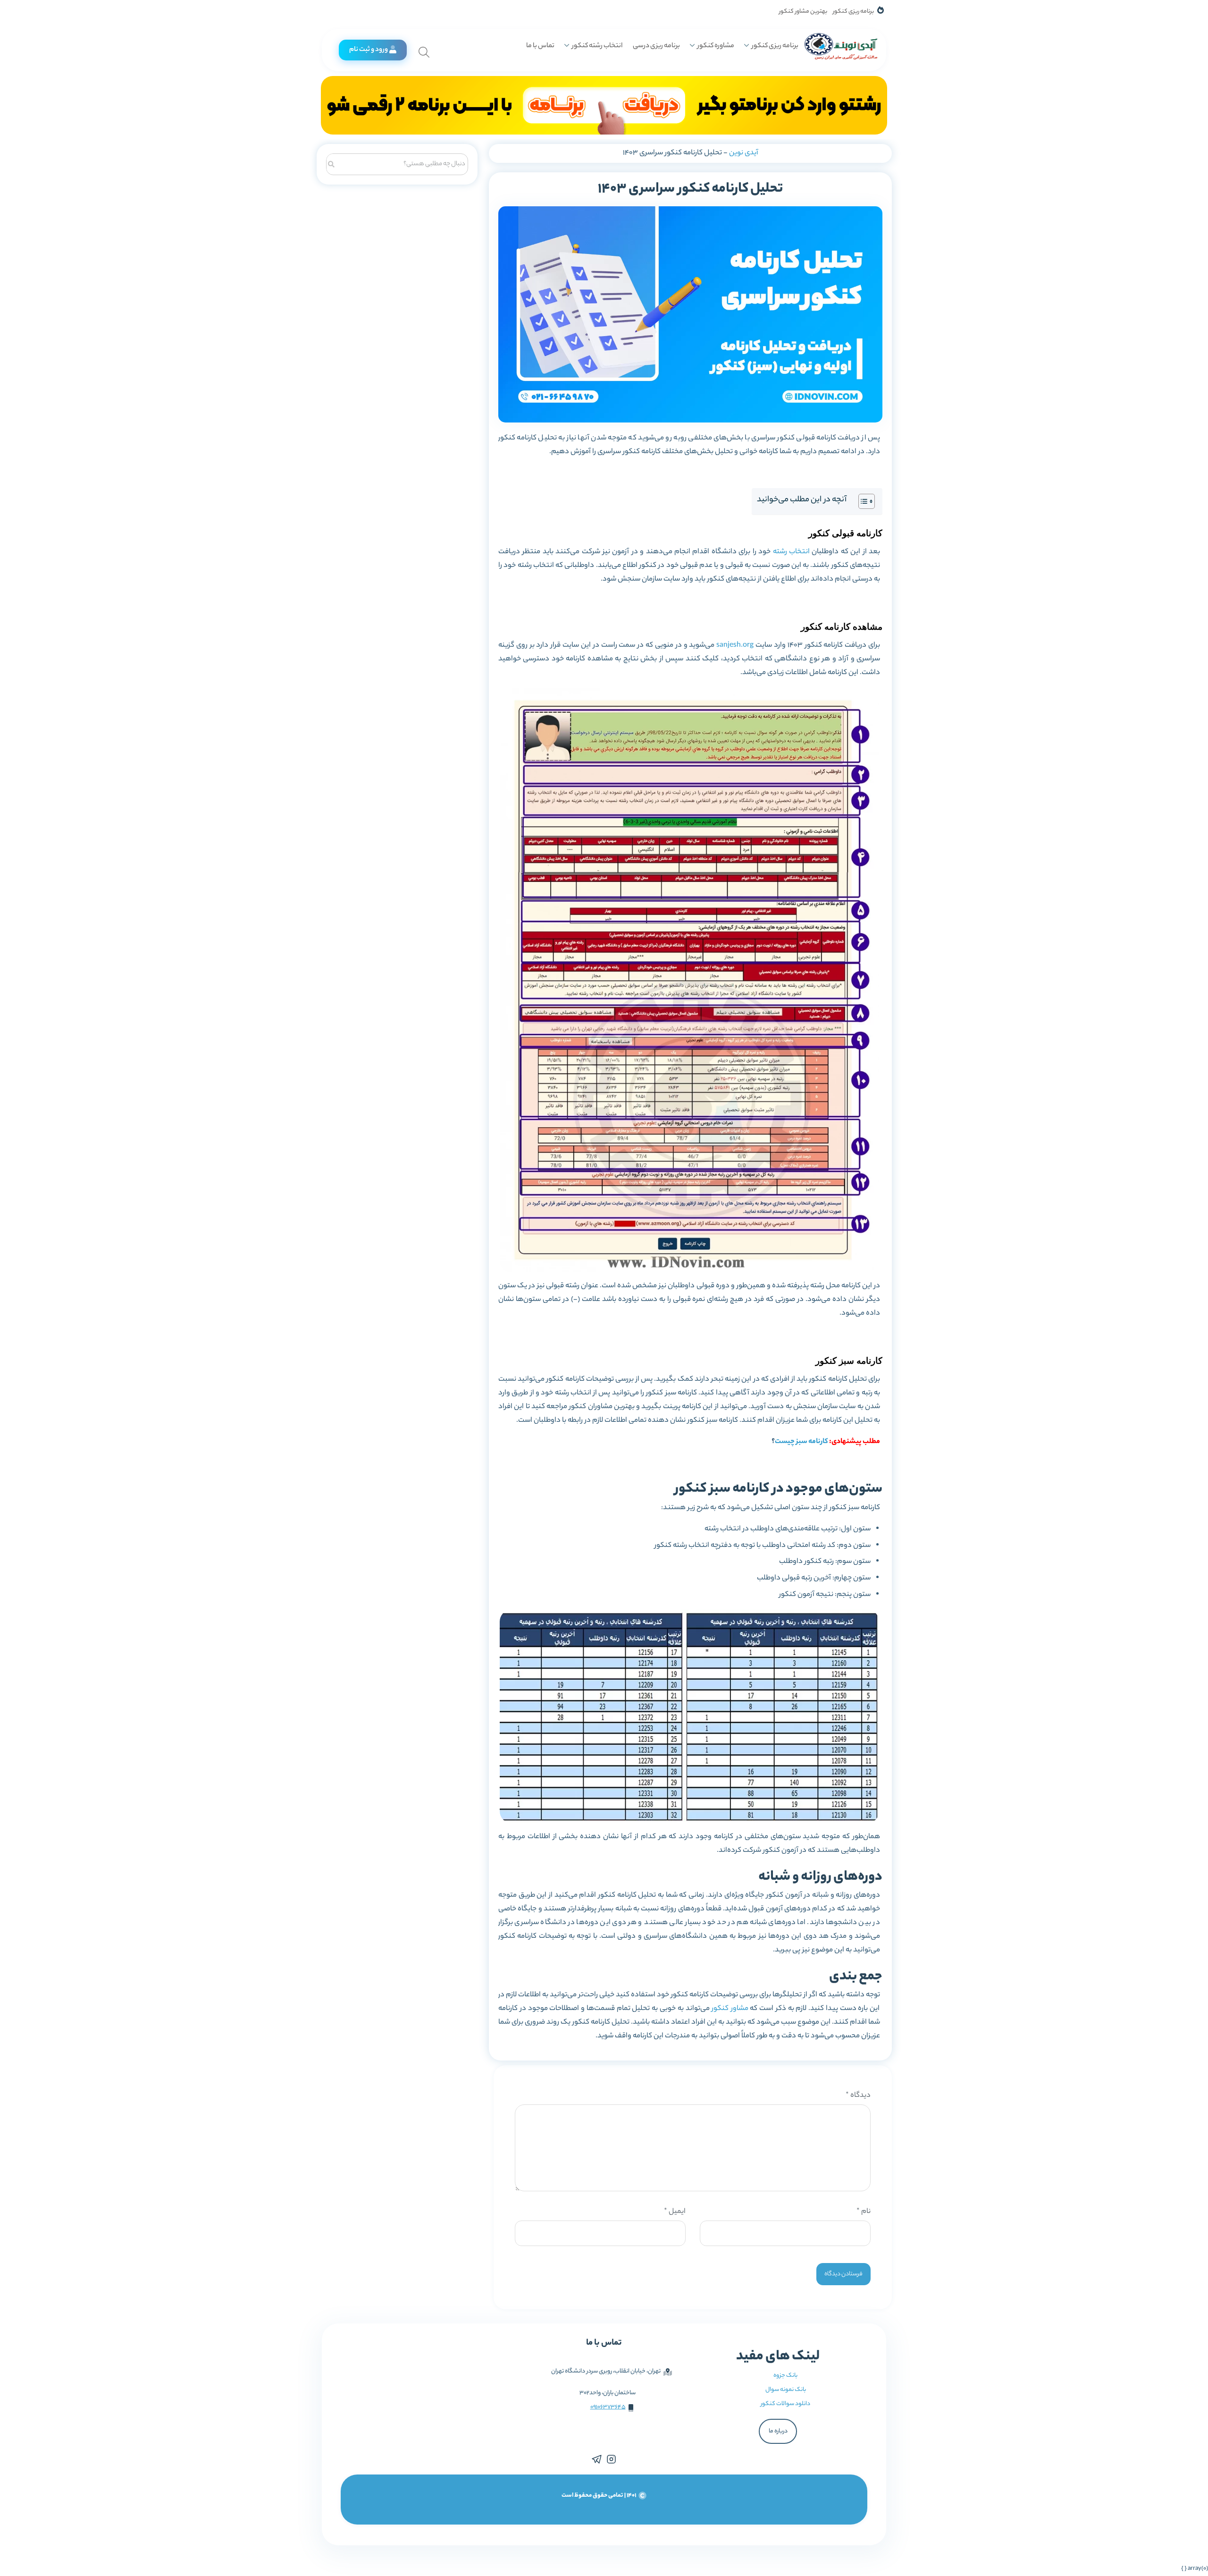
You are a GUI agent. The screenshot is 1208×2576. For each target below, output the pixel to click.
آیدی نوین (744, 153)
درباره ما (778, 2431)
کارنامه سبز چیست (801, 1442)
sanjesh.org (735, 646)
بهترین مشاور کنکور (803, 12)
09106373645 (608, 2407)
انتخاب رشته (791, 552)
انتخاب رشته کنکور (597, 46)
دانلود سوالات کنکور (785, 2404)
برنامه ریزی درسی (656, 46)
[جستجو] (331, 163)
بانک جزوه (785, 2376)
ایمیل (675, 2212)
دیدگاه (858, 2096)
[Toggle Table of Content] (862, 501)
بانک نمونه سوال (786, 2390)
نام (864, 2212)
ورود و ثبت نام (369, 50)
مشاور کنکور (730, 2009)
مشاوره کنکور (716, 46)
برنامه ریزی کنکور (853, 12)
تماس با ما (540, 46)
